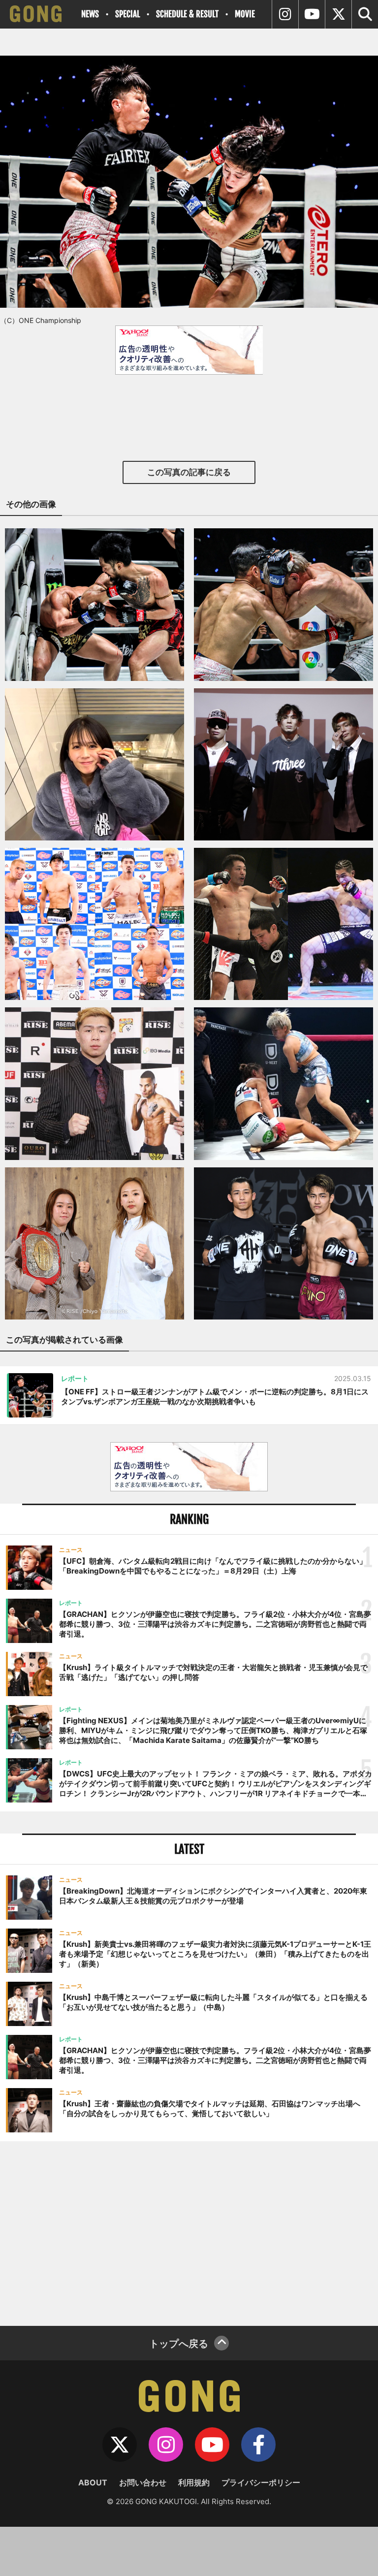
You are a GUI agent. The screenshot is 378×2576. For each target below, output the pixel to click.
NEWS (90, 14)
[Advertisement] (189, 2232)
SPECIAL (127, 14)
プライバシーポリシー (261, 2482)
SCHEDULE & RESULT (187, 14)
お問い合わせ (143, 2482)
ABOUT (93, 2482)
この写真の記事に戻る (189, 472)
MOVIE (245, 14)
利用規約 (194, 2482)
